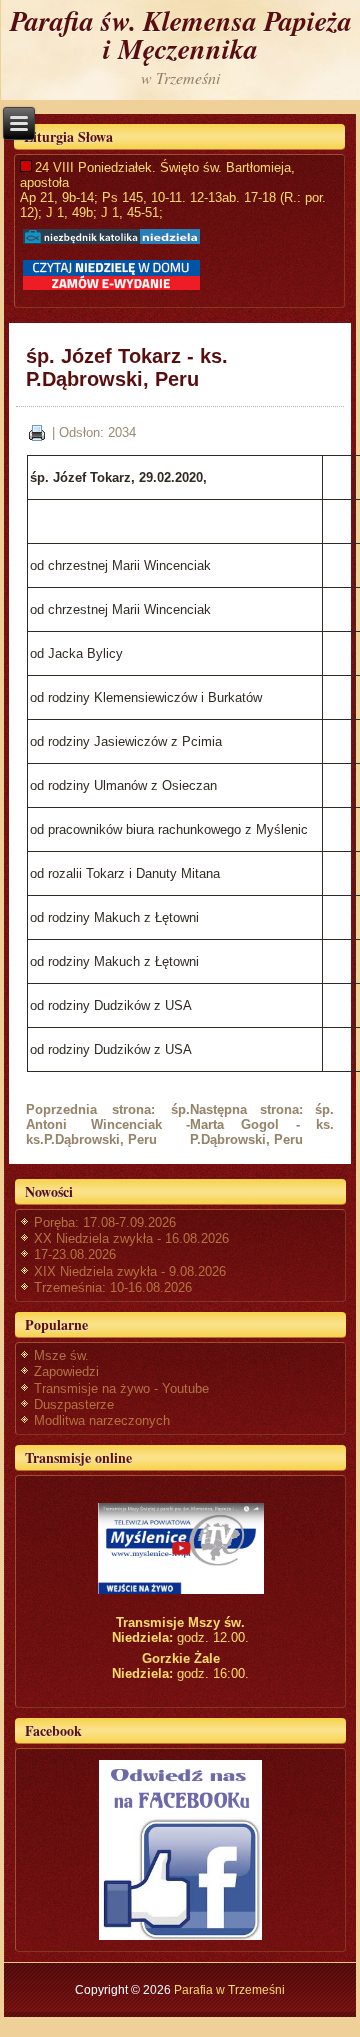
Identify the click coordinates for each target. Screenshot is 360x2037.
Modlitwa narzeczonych (102, 1420)
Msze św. (61, 1355)
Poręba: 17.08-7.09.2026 (105, 1222)
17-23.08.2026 (75, 1254)
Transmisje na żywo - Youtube (121, 1388)
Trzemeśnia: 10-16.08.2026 (113, 1287)
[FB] (181, 1849)
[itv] (180, 1548)
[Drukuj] (37, 431)
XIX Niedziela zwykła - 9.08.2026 (130, 1271)
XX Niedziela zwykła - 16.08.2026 (131, 1238)
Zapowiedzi (66, 1371)
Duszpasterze (74, 1404)
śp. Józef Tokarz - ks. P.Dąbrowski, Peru (127, 367)
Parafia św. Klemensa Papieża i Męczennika (181, 34)
